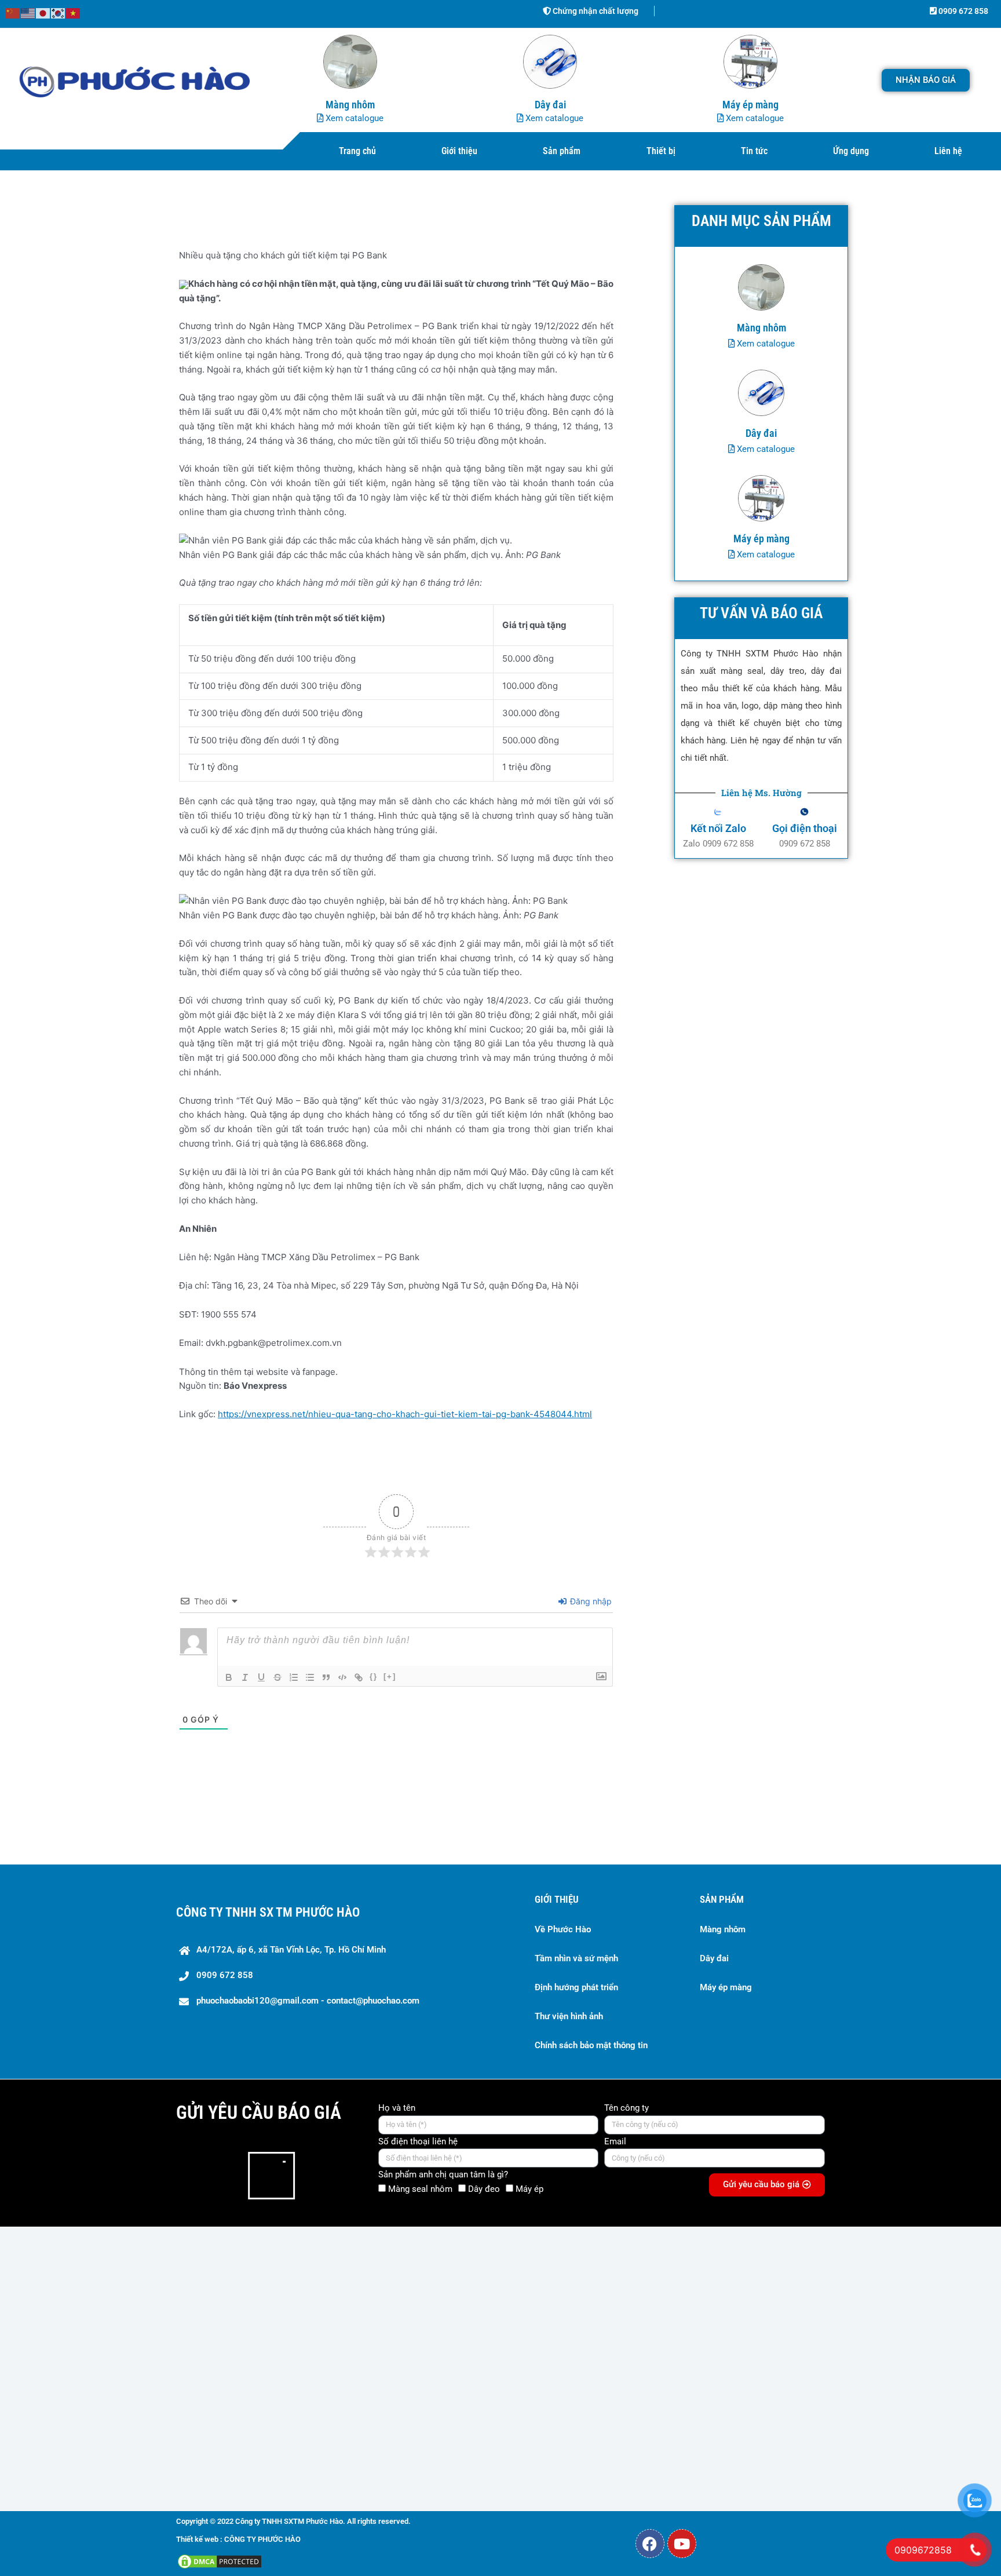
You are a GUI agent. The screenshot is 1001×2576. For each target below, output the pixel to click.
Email (615, 2141)
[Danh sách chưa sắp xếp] (310, 1677)
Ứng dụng (851, 151)
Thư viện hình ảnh (569, 2016)
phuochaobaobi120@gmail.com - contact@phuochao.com (308, 2001)
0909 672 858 (962, 11)
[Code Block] (342, 1677)
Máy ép (529, 2189)
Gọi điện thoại (805, 828)
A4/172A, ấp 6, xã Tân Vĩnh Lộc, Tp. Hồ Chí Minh (291, 1950)
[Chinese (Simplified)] (13, 12)
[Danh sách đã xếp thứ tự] (294, 1677)
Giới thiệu (459, 151)
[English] (28, 12)
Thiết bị (661, 151)
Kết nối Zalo (718, 828)
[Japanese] (43, 12)
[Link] (359, 1677)
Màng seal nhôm (420, 2189)
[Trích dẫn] (326, 1677)
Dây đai (714, 1958)
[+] (390, 1676)
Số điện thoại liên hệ (418, 2141)
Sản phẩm (562, 151)
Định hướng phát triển (576, 1987)
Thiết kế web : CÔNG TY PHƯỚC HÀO (238, 2539)
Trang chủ (357, 151)
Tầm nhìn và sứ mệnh (576, 1958)
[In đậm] (229, 1677)
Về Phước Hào (563, 1929)
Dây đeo (484, 2189)
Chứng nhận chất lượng (595, 11)
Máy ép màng (726, 1987)
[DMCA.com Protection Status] (220, 2561)
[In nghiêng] (245, 1677)
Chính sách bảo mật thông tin (591, 2045)
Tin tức (754, 151)
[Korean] (59, 12)
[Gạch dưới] (261, 1677)
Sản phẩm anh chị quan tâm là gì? (443, 2174)
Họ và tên (397, 2108)
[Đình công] (277, 1677)
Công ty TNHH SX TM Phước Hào (268, 1912)
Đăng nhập (590, 1601)
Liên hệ (948, 151)
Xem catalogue (353, 118)
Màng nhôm (723, 1929)
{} (374, 1676)
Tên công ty (626, 2108)
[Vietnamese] (74, 12)
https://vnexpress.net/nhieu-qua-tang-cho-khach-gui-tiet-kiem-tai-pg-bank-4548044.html (405, 1414)
